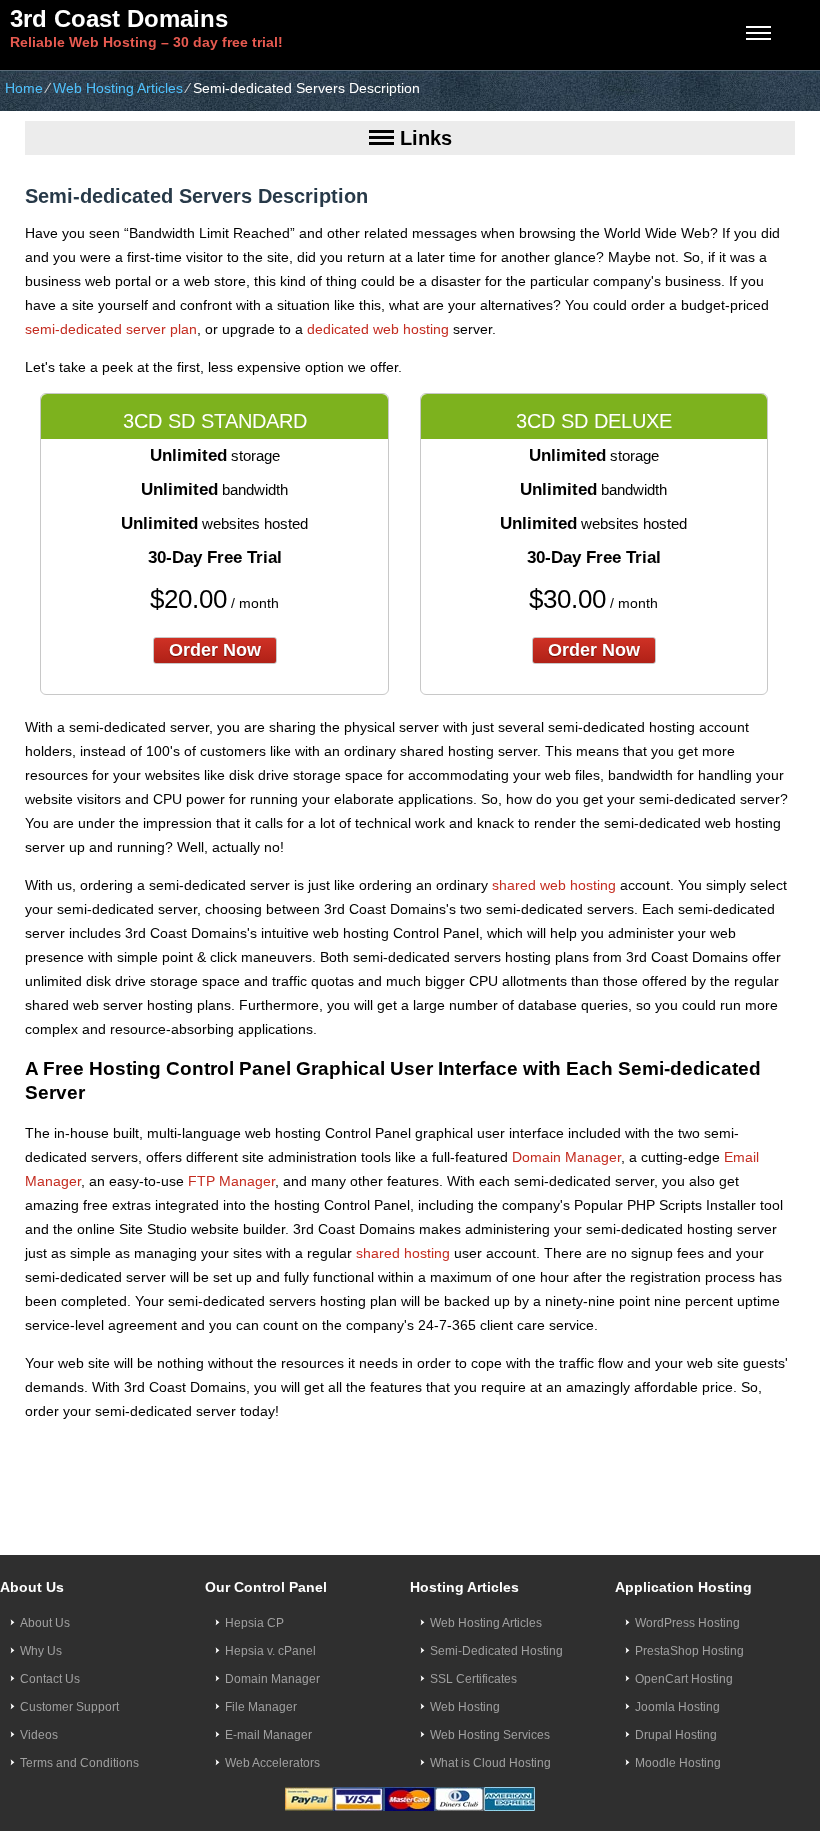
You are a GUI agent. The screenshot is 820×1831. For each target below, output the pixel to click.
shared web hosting (554, 885)
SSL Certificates (473, 1679)
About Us (45, 1623)
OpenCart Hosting (684, 1679)
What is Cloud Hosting (490, 1763)
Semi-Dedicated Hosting (496, 1651)
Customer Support (69, 1707)
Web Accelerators (272, 1763)
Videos (39, 1735)
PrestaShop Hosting (689, 1651)
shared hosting (403, 1253)
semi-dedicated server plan (111, 329)
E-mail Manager (268, 1735)
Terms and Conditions (79, 1763)
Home (24, 88)
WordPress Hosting (687, 1623)
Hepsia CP (254, 1623)
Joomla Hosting (677, 1707)
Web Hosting (465, 1707)
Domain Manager (566, 1157)
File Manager (261, 1707)
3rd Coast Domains (119, 18)
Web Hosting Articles (118, 88)
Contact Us (50, 1679)
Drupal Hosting (676, 1735)
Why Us (41, 1651)
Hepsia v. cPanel (270, 1651)
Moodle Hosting (678, 1763)
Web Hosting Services (490, 1735)
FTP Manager (231, 1181)
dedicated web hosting (378, 329)
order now (215, 650)
